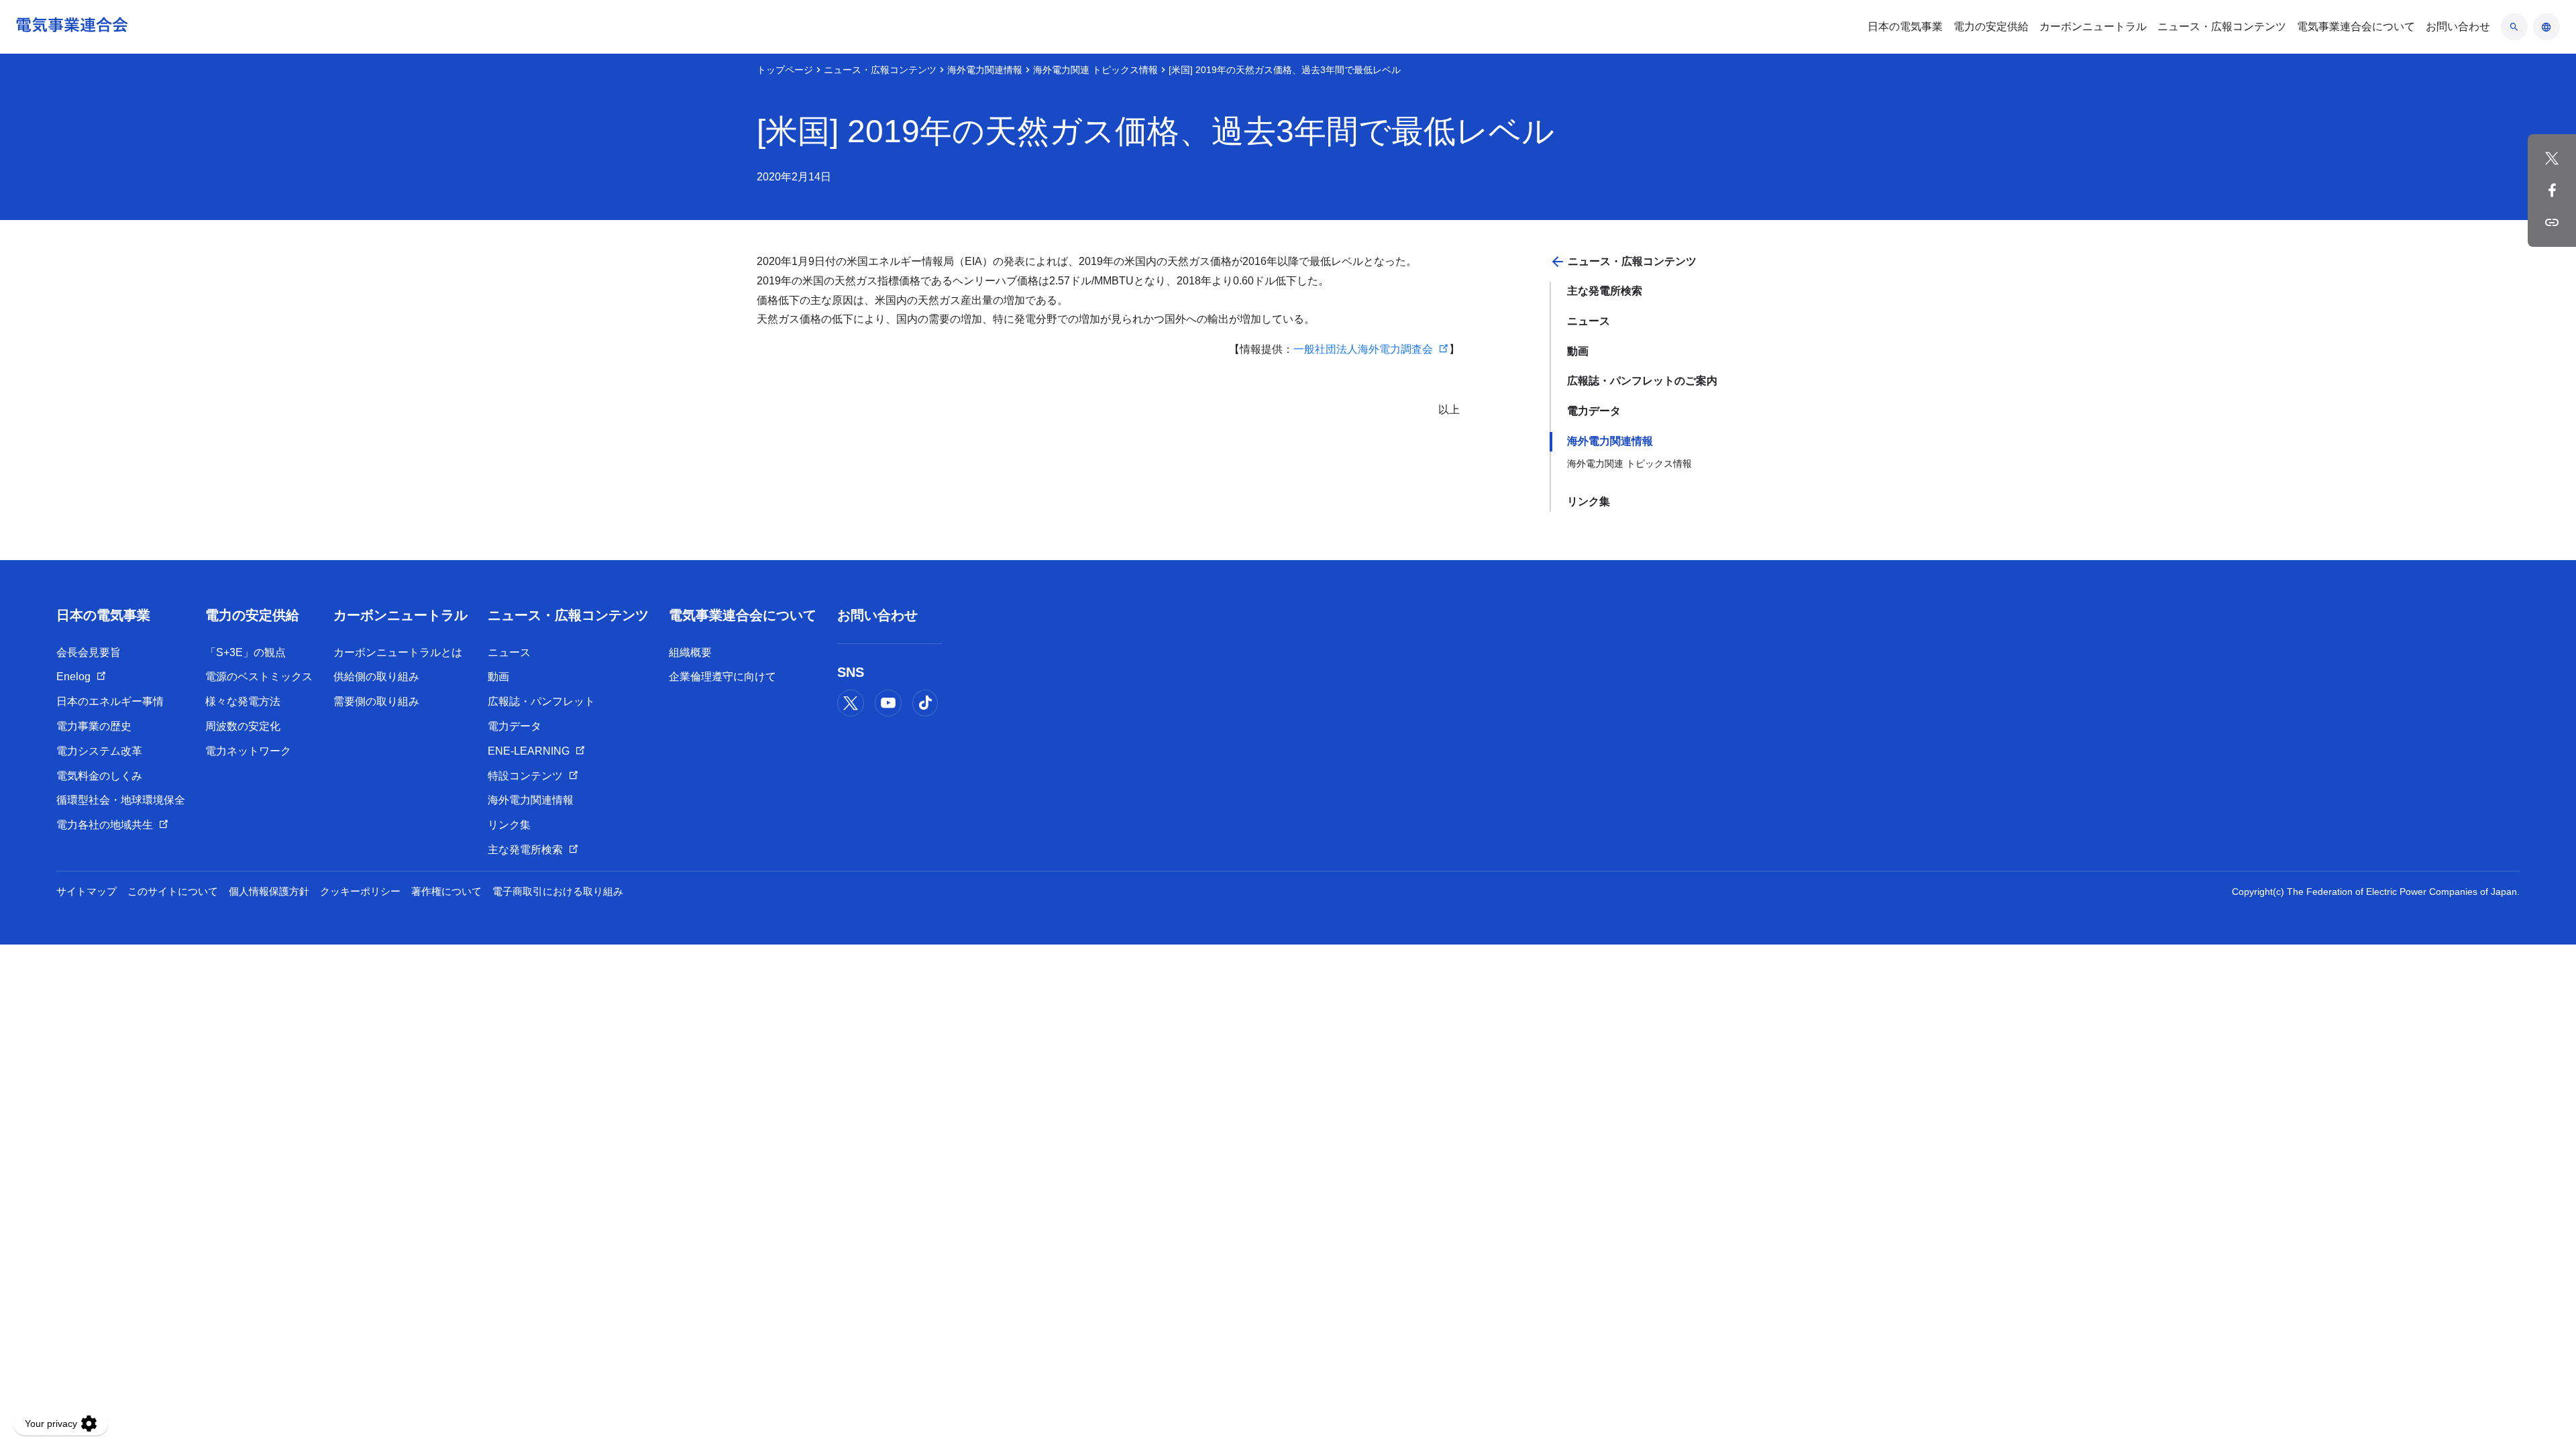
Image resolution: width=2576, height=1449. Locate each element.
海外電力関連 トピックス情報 (1095, 70)
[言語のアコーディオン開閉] (2546, 27)
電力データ (1594, 411)
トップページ (785, 70)
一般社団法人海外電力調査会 (1363, 349)
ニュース (1589, 321)
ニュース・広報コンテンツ (880, 70)
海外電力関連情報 (985, 70)
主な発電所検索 (1605, 291)
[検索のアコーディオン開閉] (2514, 27)
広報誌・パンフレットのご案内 (1642, 381)
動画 (1578, 351)
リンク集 (1589, 501)
